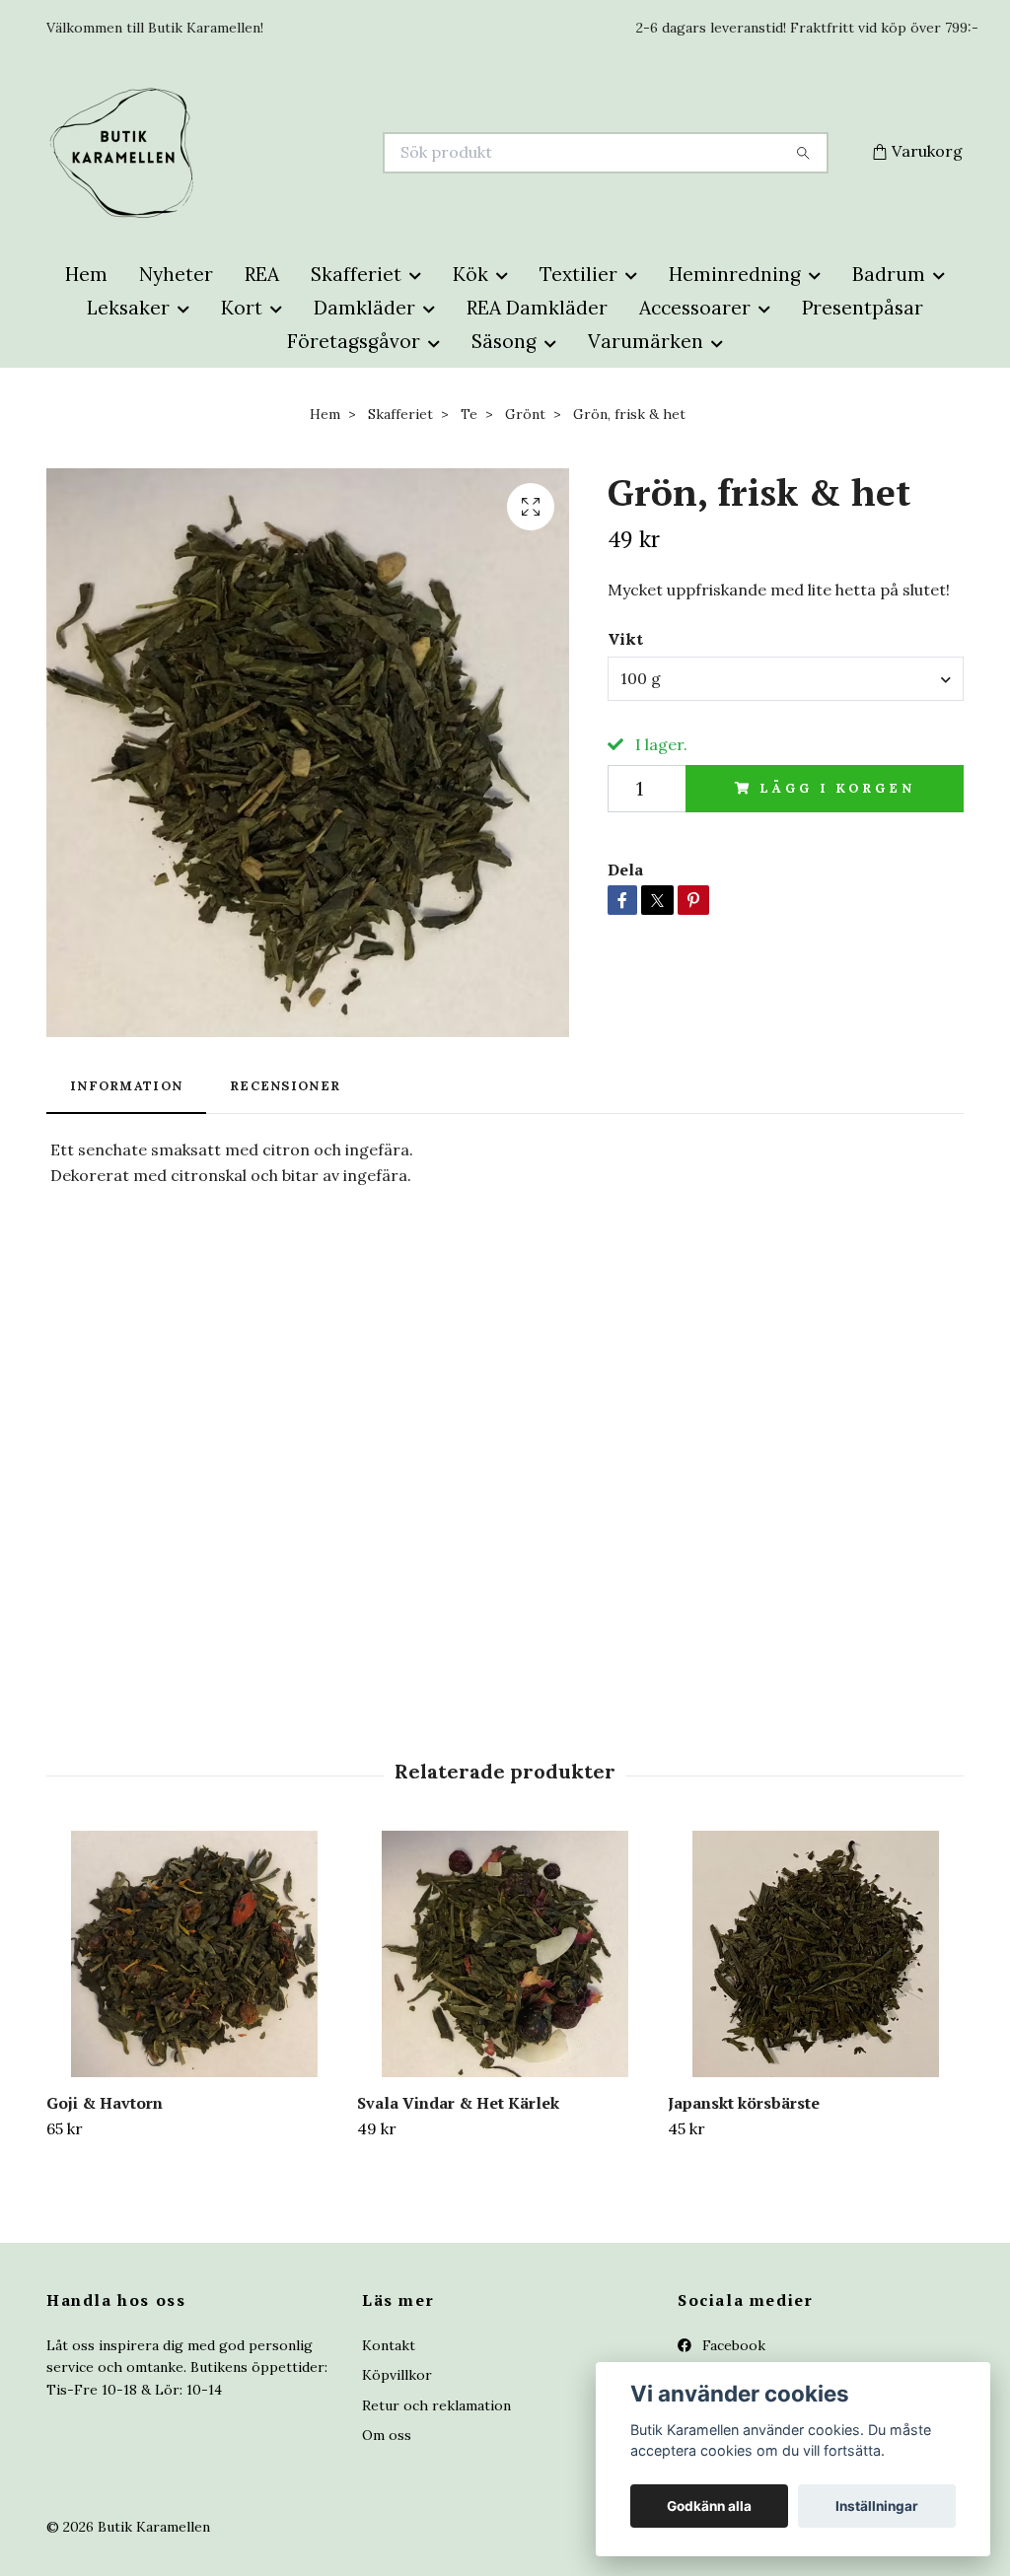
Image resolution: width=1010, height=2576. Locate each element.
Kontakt (389, 2345)
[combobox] (786, 678)
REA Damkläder (537, 308)
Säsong (504, 341)
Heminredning (735, 274)
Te (469, 414)
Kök (470, 274)
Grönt (525, 414)
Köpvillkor (397, 2375)
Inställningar (877, 2506)
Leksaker (128, 308)
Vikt (625, 639)
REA (262, 274)
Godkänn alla (709, 2506)
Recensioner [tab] (285, 1086)
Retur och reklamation (436, 2405)
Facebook (732, 2345)
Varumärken (646, 341)
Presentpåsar (863, 308)
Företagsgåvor (354, 341)
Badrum (889, 274)
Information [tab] (126, 1086)
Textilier (578, 274)
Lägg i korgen (837, 788)
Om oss (387, 2435)
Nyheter (176, 274)
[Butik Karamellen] (276, 153)
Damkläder (364, 308)
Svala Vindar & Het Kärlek (458, 2103)
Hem (86, 274)
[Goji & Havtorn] (194, 1954)
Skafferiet (356, 274)
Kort (242, 308)
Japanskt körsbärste (744, 2103)
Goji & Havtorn (105, 2103)
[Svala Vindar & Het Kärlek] (505, 1954)
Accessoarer (695, 308)
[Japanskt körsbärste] (816, 1954)
